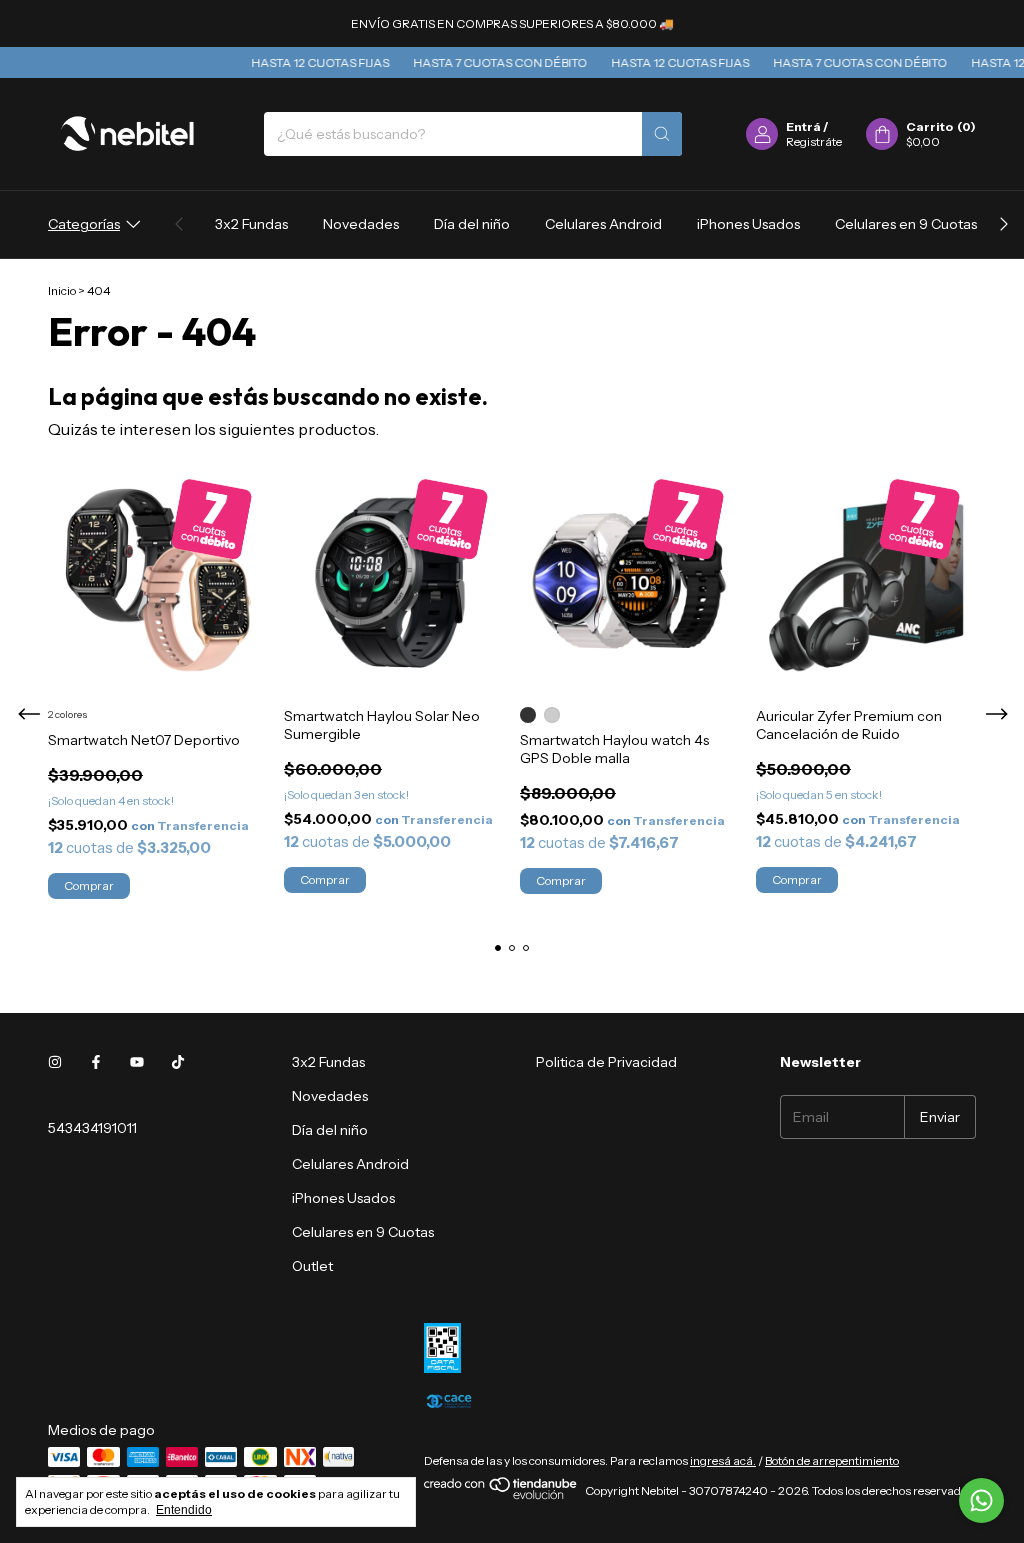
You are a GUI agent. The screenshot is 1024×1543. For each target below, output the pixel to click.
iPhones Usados (748, 224)
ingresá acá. (723, 1460)
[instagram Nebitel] (55, 1062)
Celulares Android (603, 224)
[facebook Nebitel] (96, 1062)
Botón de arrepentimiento (832, 1460)
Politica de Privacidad (606, 1062)
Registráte (814, 141)
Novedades (361, 224)
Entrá (803, 126)
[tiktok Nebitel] (178, 1062)
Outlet (312, 1266)
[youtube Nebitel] (137, 1062)
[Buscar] (662, 134)
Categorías (84, 224)
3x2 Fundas (251, 224)
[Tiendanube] (501, 1495)
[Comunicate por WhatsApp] (981, 1500)
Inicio (62, 290)
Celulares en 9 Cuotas (906, 224)
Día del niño (472, 224)
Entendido (184, 1510)
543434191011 (92, 1128)
